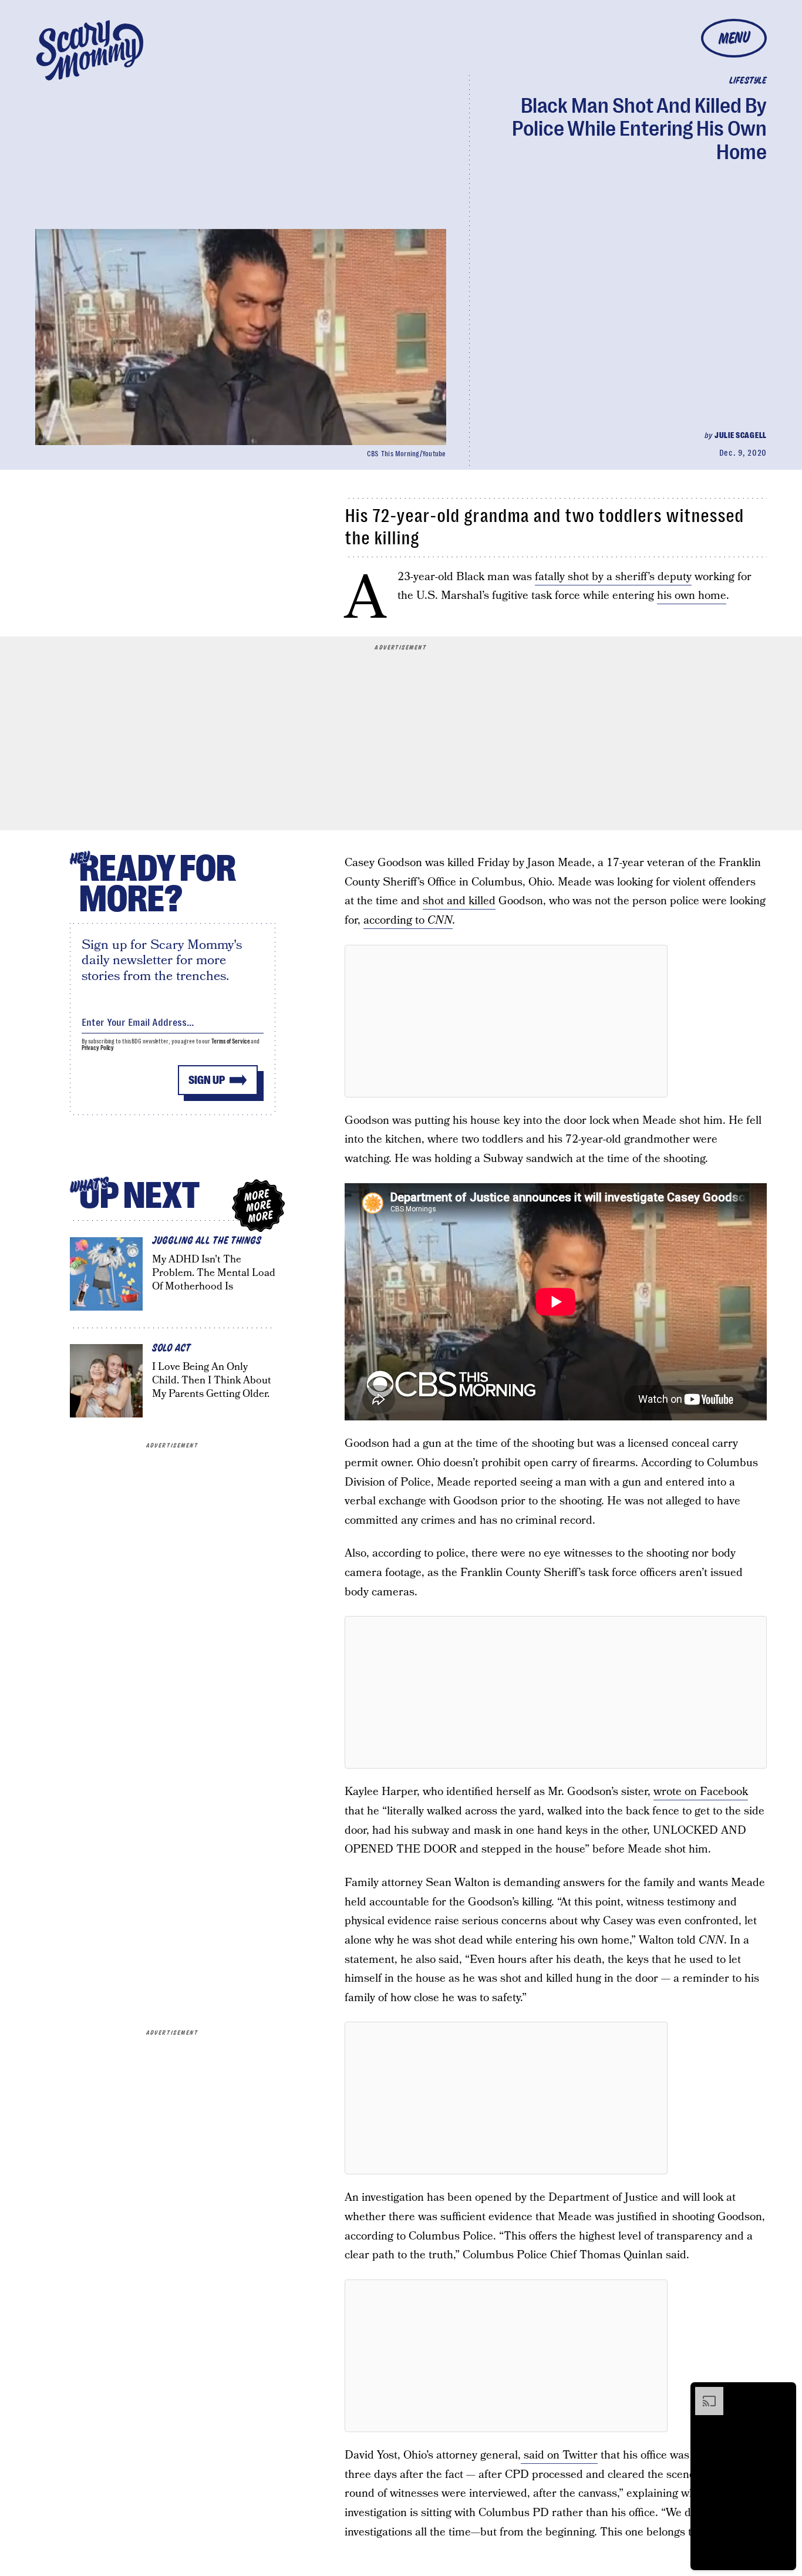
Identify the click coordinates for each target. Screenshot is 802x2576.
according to (408, 920)
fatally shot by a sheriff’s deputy (613, 577)
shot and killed (459, 901)
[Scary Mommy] (90, 50)
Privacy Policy (98, 1048)
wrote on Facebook (701, 1792)
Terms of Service (230, 1041)
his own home (692, 596)
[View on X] (506, 1021)
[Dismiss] (783, 2393)
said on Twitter (559, 2455)
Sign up (207, 1080)
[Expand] (703, 2393)
